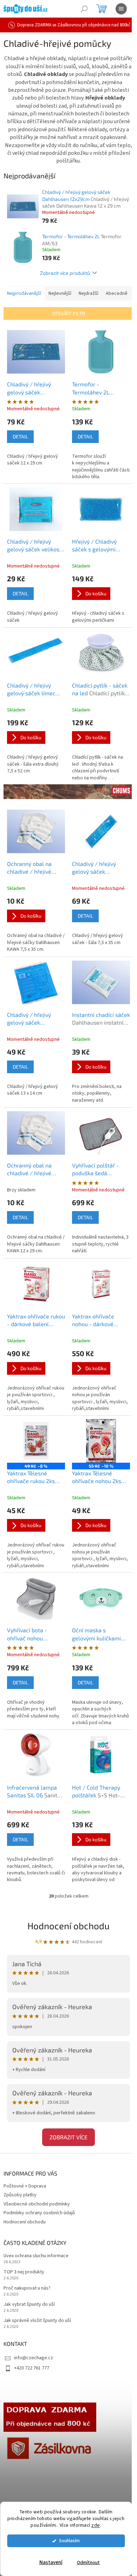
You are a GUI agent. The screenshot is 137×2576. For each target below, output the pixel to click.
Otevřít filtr (69, 313)
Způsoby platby (20, 2195)
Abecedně (117, 293)
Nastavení (51, 2562)
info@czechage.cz (34, 2358)
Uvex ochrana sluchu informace (36, 2256)
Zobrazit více (68, 2137)
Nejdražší (89, 293)
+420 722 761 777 (32, 2368)
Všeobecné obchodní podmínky (37, 2204)
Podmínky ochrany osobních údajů (39, 2213)
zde (96, 2525)
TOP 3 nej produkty (24, 2272)
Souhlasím (69, 2541)
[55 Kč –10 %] (101, 1441)
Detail (20, 436)
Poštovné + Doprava (25, 2186)
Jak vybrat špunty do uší (29, 2305)
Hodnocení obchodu (68, 1926)
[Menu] (121, 9)
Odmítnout (88, 2562)
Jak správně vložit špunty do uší (37, 2321)
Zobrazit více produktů (65, 273)
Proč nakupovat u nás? (27, 2288)
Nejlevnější (60, 293)
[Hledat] (84, 9)
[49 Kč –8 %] (36, 1441)
